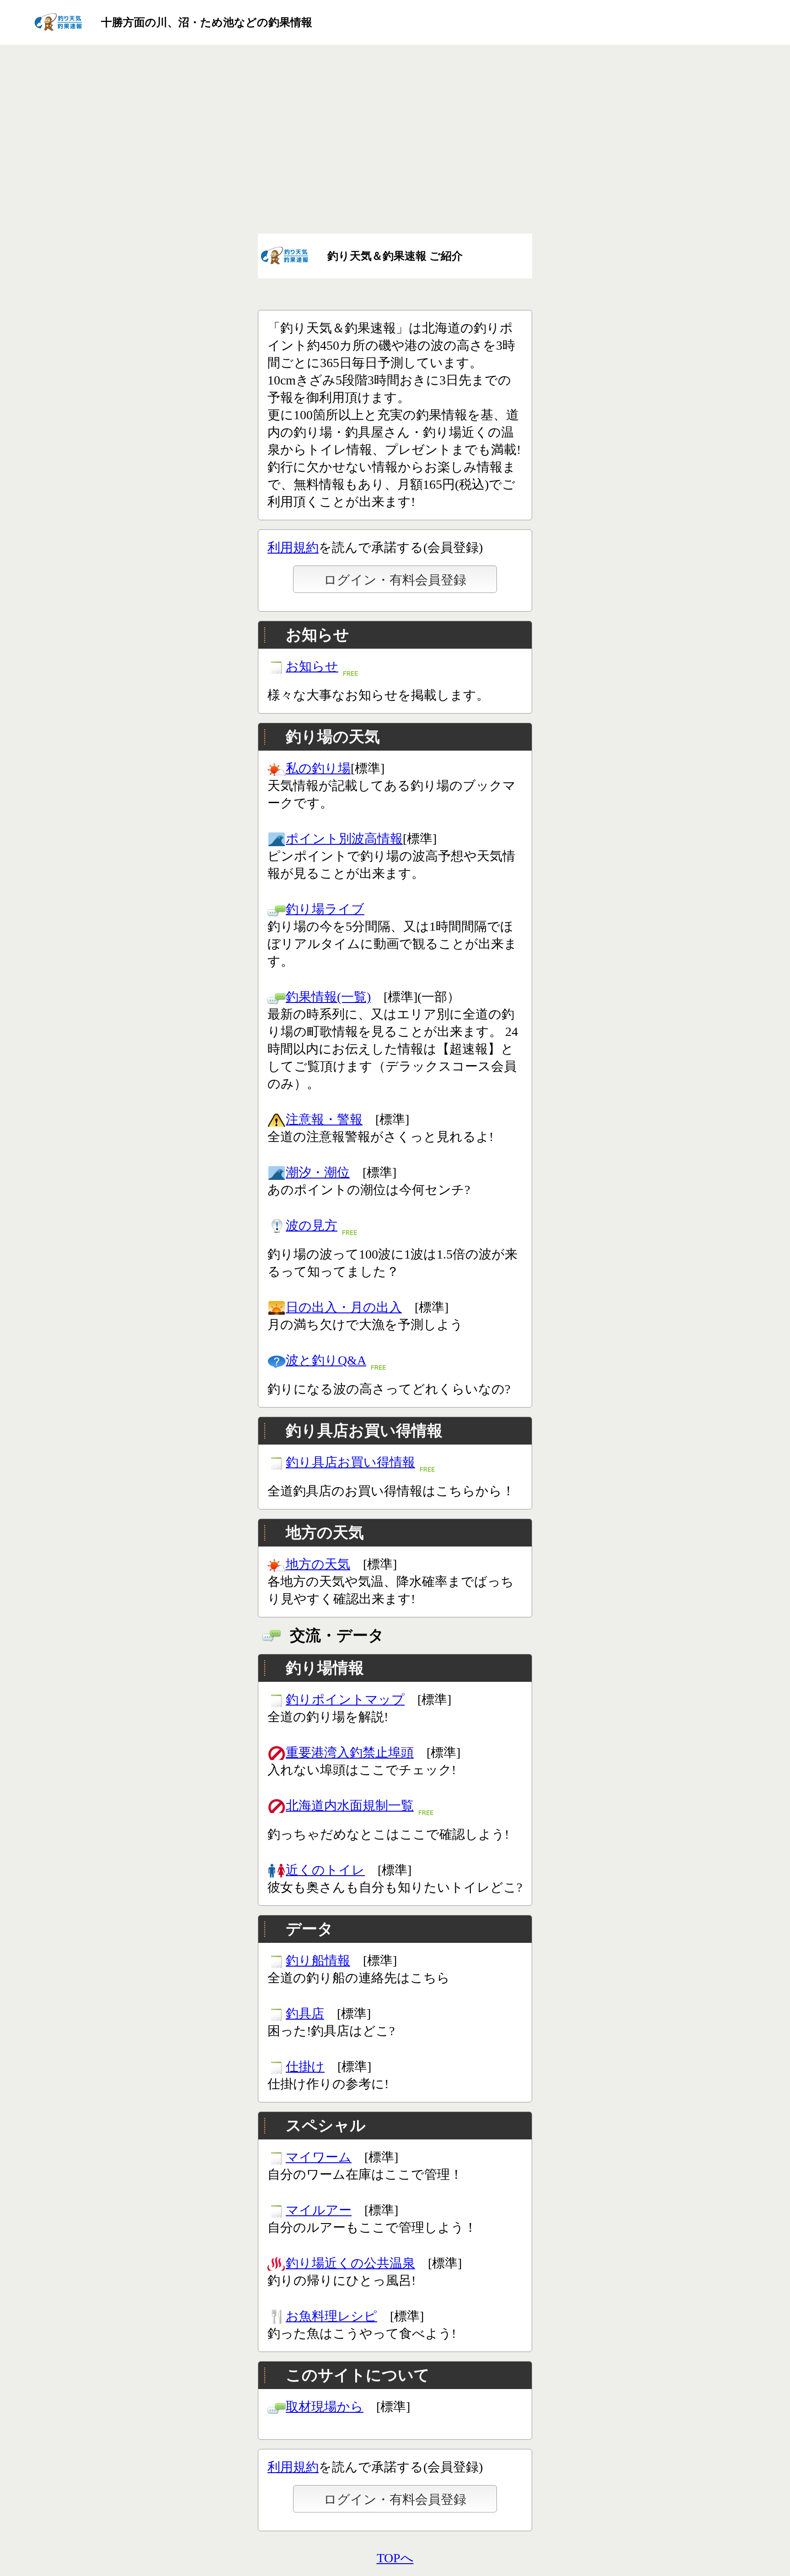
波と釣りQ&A (326, 1360)
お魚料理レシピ (331, 2316)
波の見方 (312, 1225)
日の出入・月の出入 (344, 1307)
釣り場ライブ (325, 909)
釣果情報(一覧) (328, 997)
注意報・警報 (324, 1119)
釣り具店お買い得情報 (350, 1462)
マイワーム (319, 2157)
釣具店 (305, 2013)
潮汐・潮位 (318, 1172)
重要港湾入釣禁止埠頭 (350, 1752)
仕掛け (305, 2067)
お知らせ (312, 666)
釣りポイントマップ (345, 1699)
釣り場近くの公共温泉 (350, 2263)
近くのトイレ (325, 1870)
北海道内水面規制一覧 (350, 1805)
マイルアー (319, 2210)
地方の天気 (318, 1564)
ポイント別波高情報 (344, 839)
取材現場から (325, 2407)
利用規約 (293, 547)
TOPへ (395, 2558)
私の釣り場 (318, 768)
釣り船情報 (318, 1960)
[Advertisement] (395, 140)
